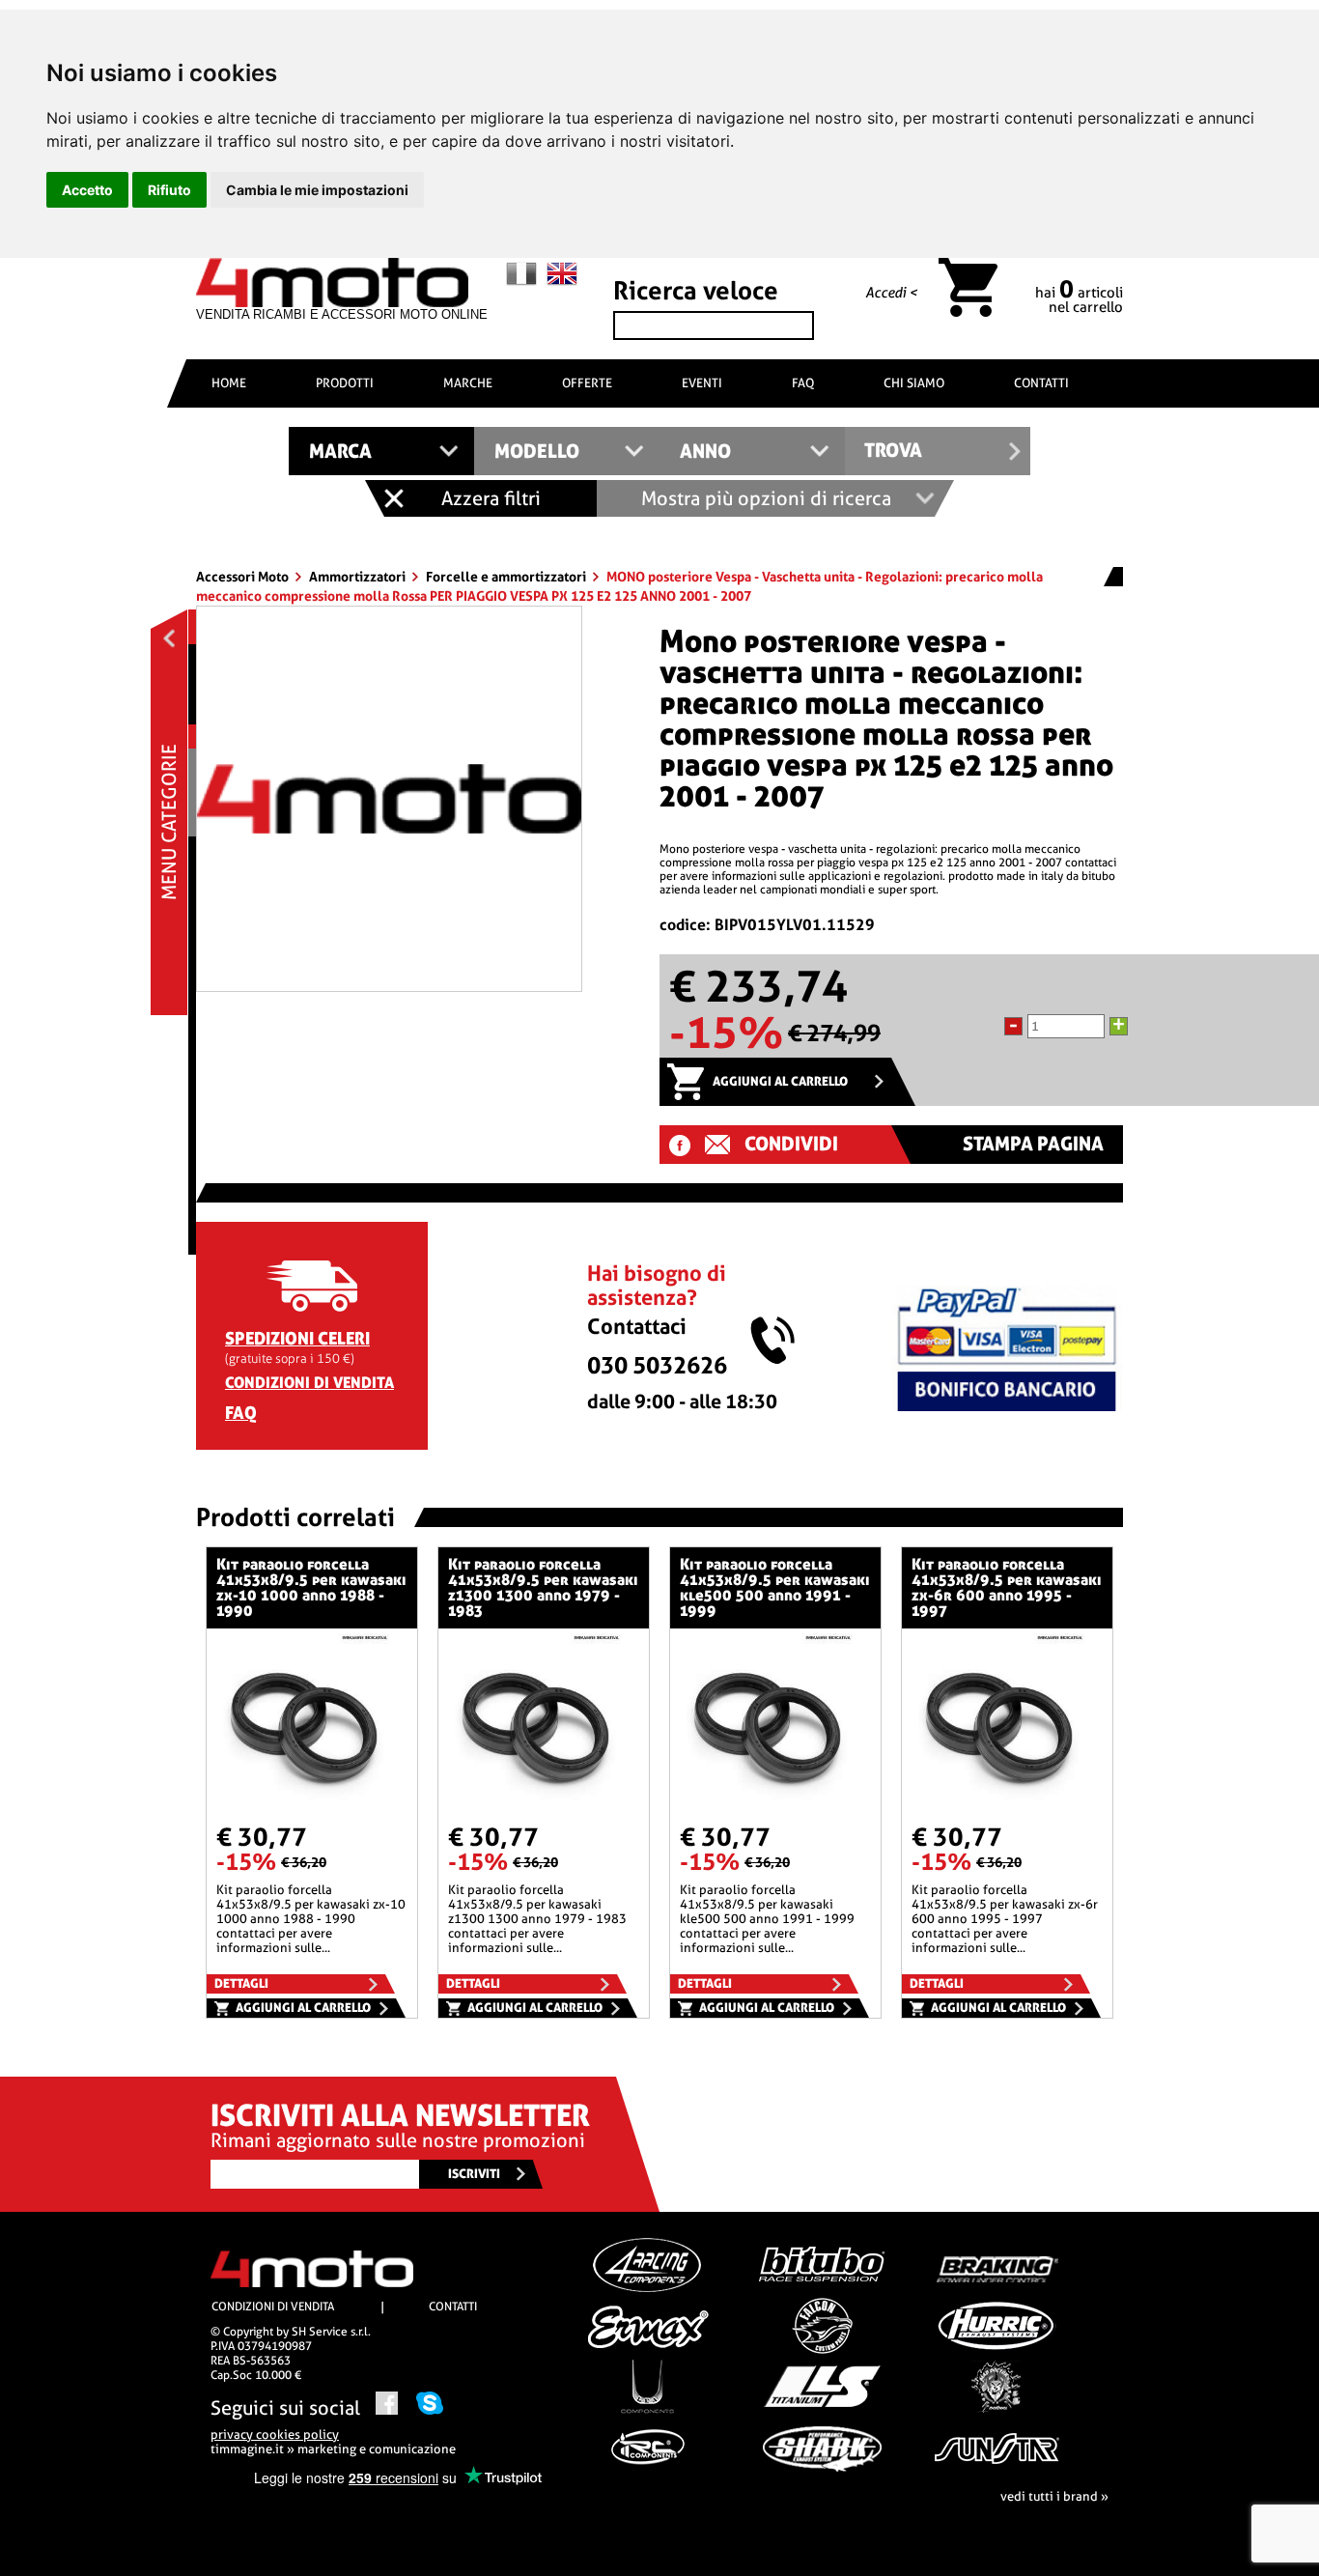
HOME (229, 383)
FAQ (803, 383)
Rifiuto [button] (169, 190)
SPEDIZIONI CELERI (297, 1338)
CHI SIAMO (914, 383)
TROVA (893, 451)
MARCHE (468, 383)
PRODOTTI (345, 383)
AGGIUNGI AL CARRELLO (780, 1081)
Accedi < (891, 293)
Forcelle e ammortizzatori (507, 577)
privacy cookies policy (275, 2434)
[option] (389, 799)
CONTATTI (1041, 383)
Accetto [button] (87, 190)
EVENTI (702, 383)
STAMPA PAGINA (1033, 1144)
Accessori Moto (244, 577)
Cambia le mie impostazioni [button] (317, 190)
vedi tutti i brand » (1054, 2496)
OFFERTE (587, 383)
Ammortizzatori (359, 577)
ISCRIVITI (474, 2174)
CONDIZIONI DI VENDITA (309, 1383)
